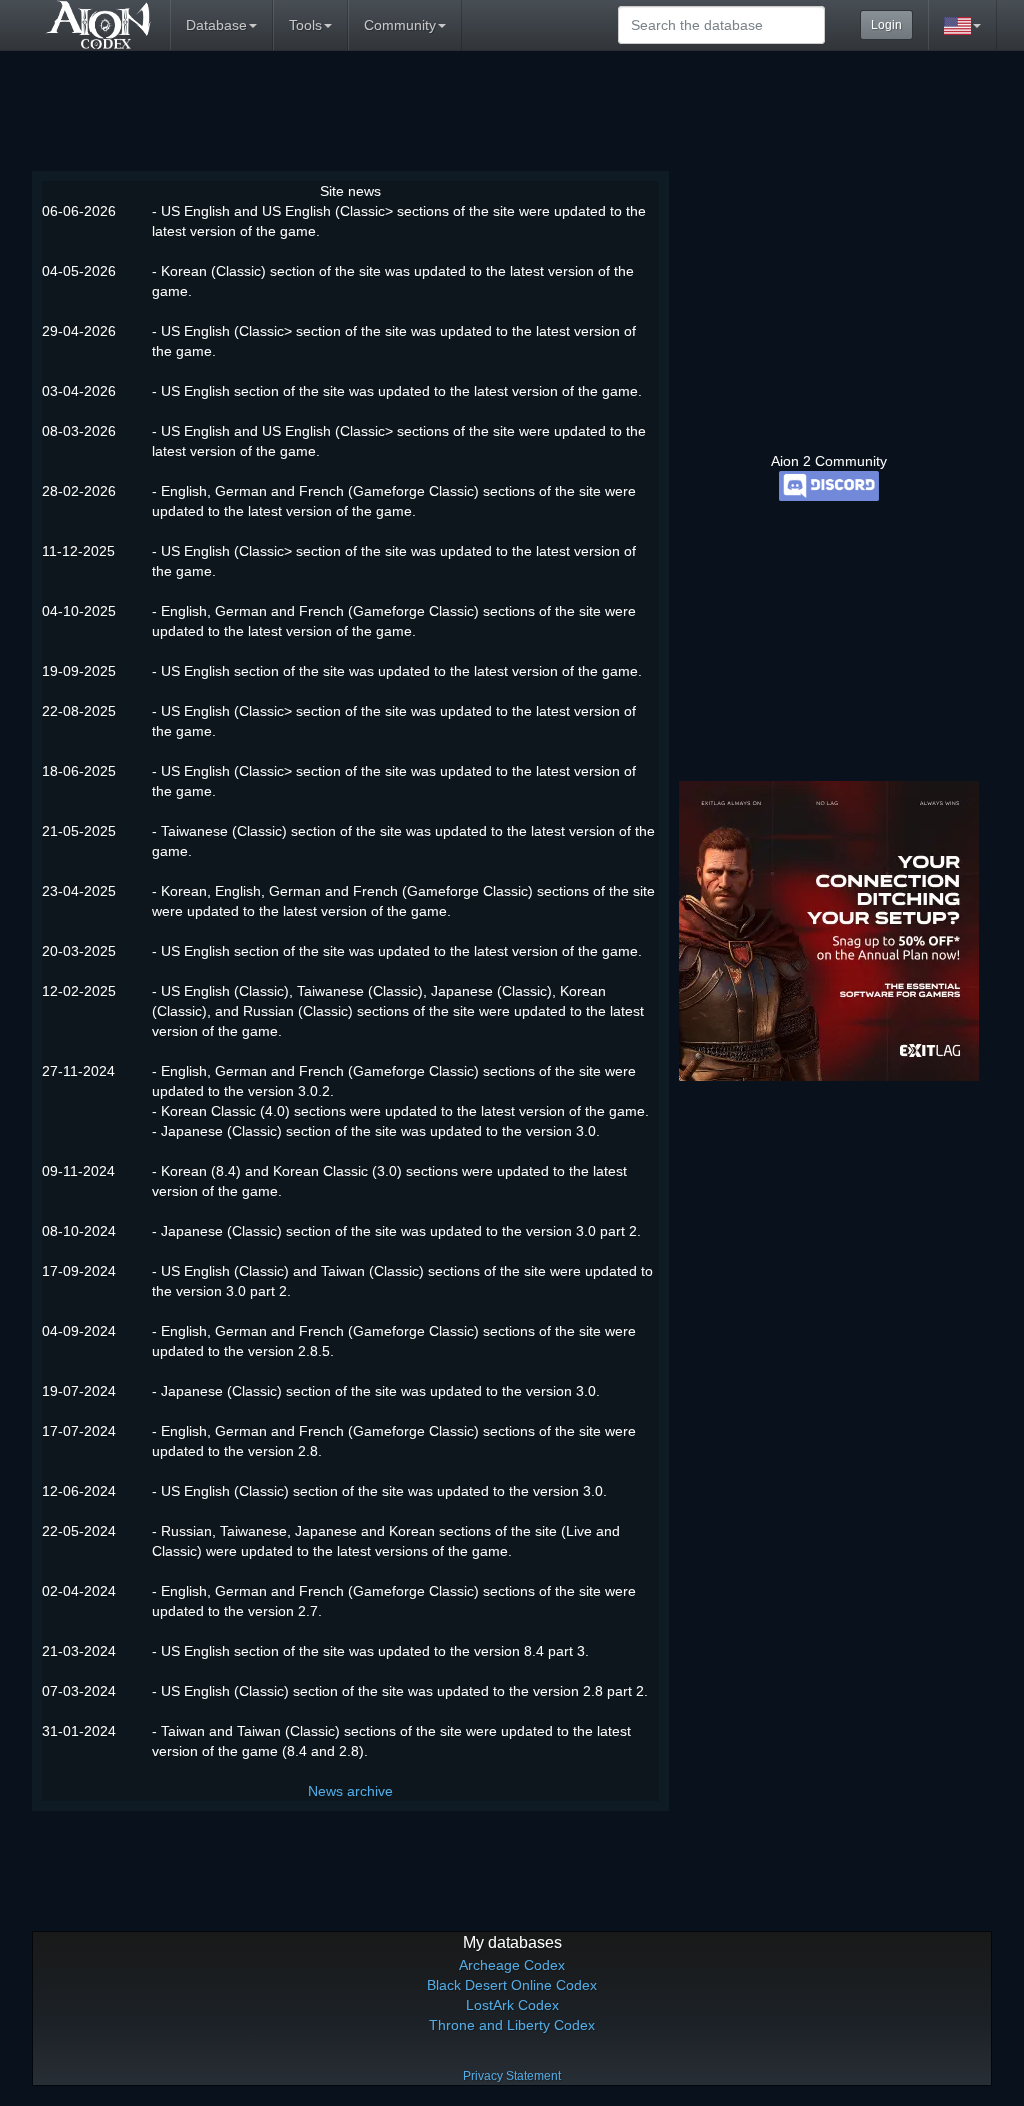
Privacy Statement (512, 2076)
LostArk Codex (512, 2005)
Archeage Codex (512, 1965)
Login (886, 25)
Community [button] (400, 25)
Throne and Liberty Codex (512, 2025)
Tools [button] (305, 25)
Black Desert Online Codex (512, 1985)
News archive (350, 1791)
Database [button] (216, 25)
